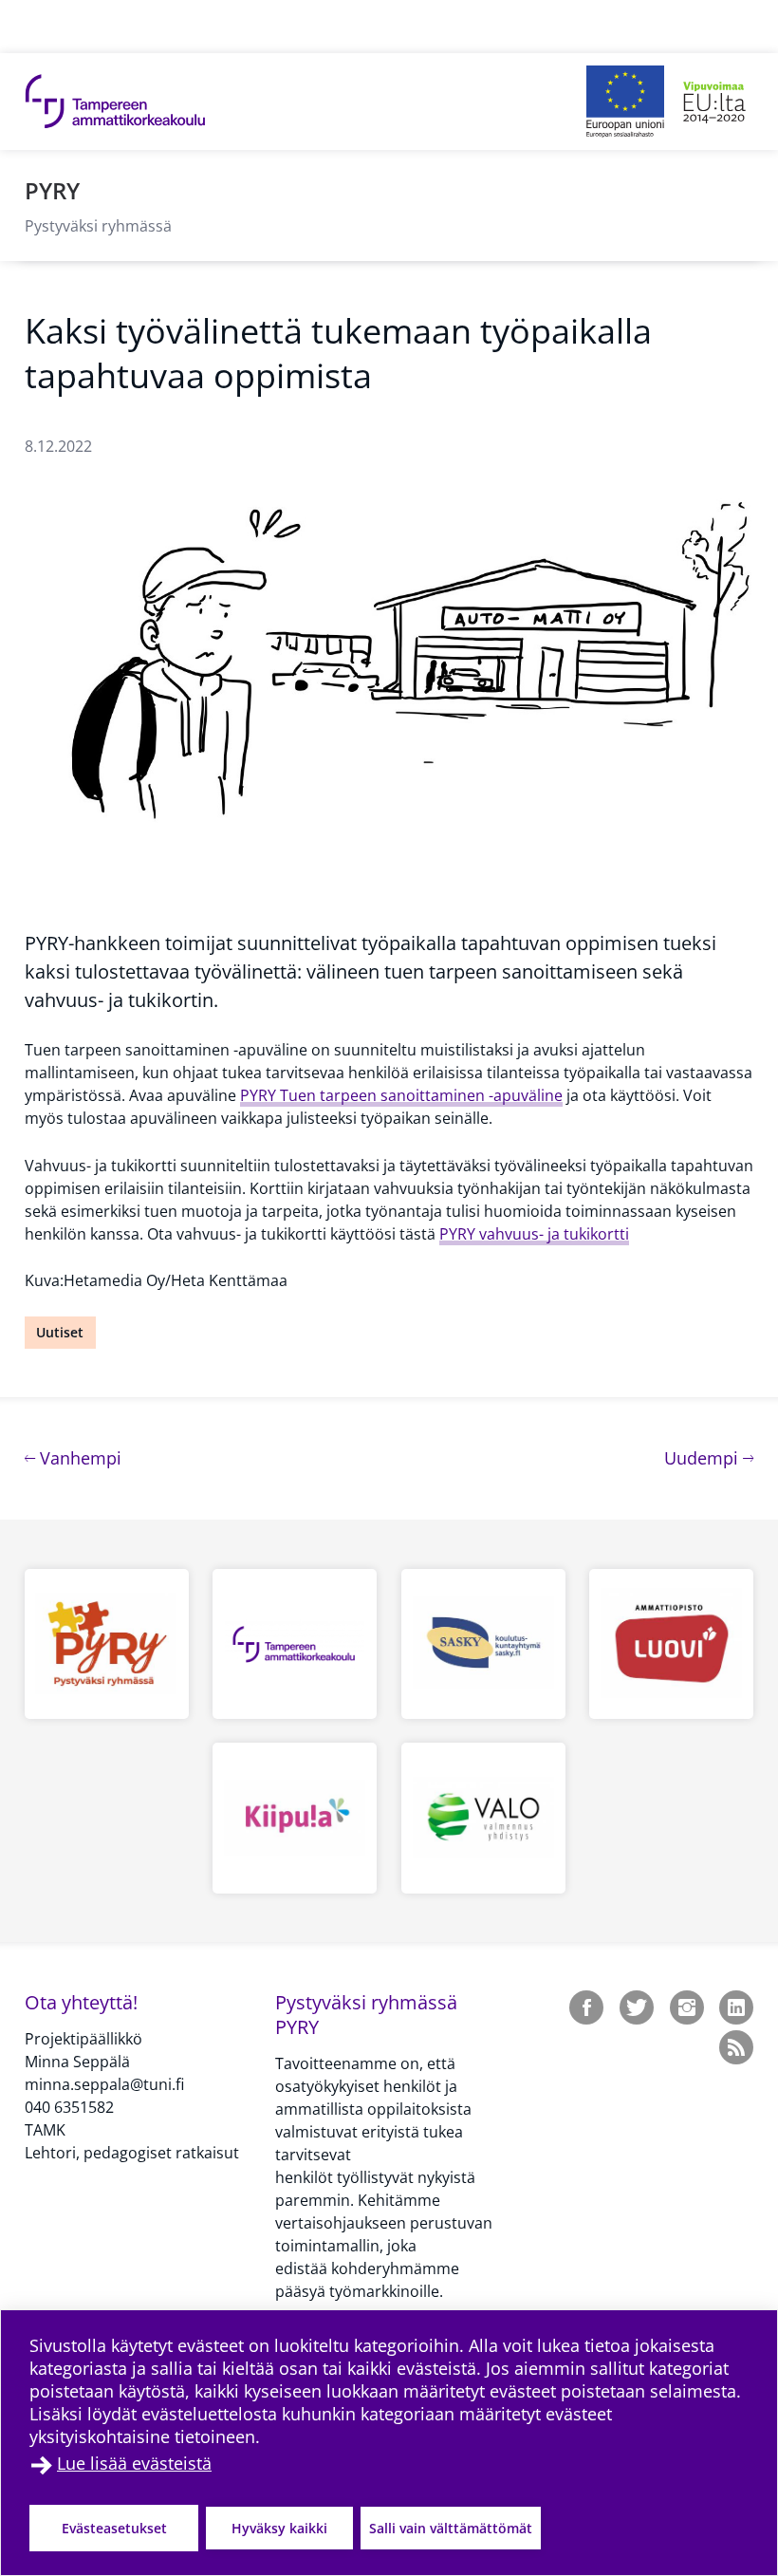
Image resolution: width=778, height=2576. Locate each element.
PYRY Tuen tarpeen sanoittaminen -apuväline (401, 1095)
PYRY (52, 190)
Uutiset (60, 1332)
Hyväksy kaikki (279, 2528)
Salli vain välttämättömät (451, 2528)
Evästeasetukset (114, 2528)
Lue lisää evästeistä (134, 2463)
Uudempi (709, 1457)
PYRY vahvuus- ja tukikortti (534, 1234)
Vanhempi (78, 1457)
